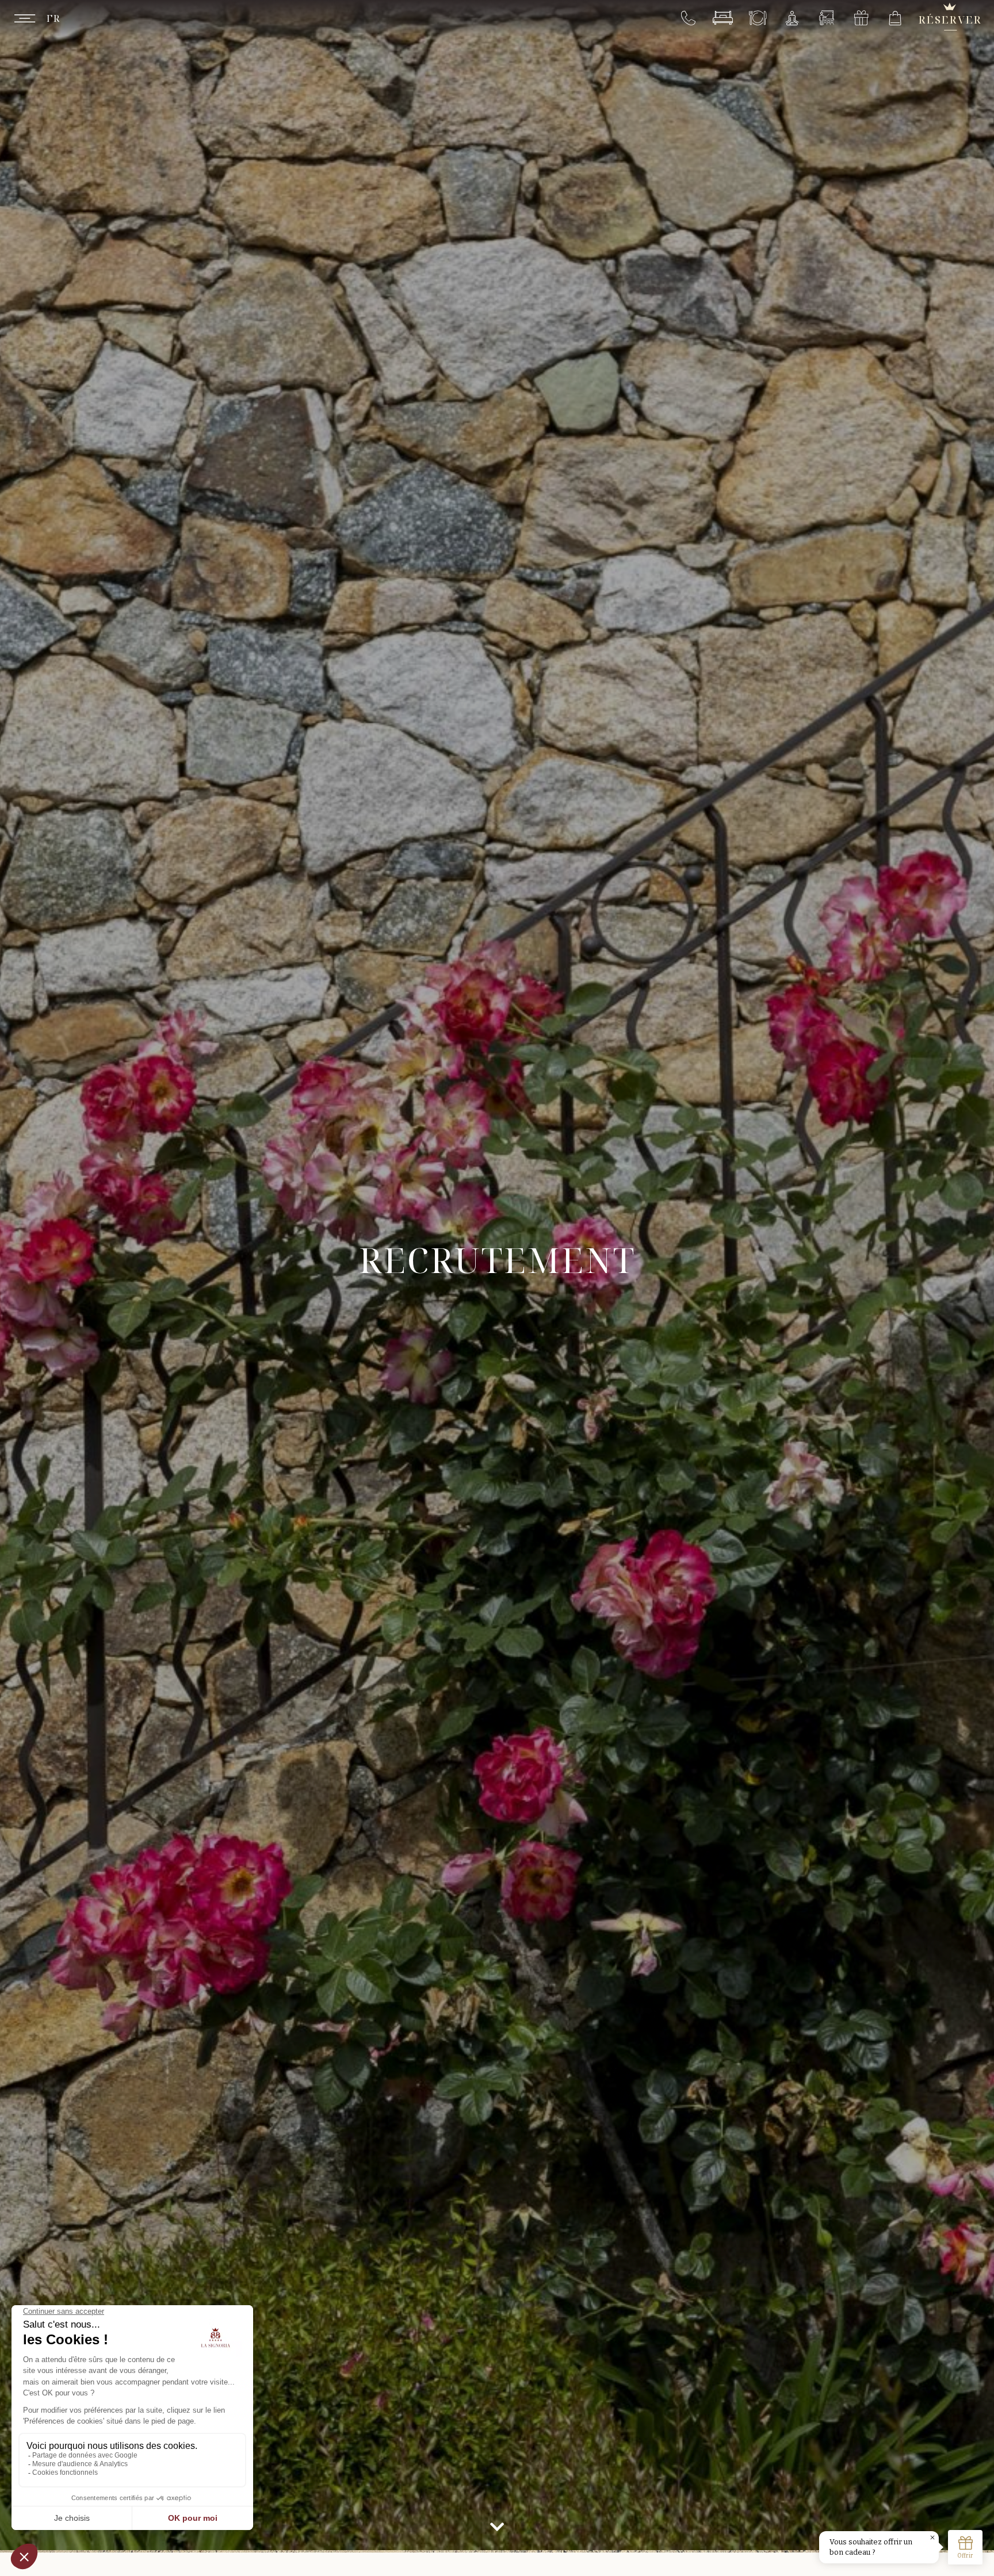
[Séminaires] (826, 18)
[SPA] (792, 18)
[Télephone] (688, 18)
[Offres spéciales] (895, 18)
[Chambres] (723, 18)
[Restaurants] (757, 18)
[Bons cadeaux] (861, 18)
